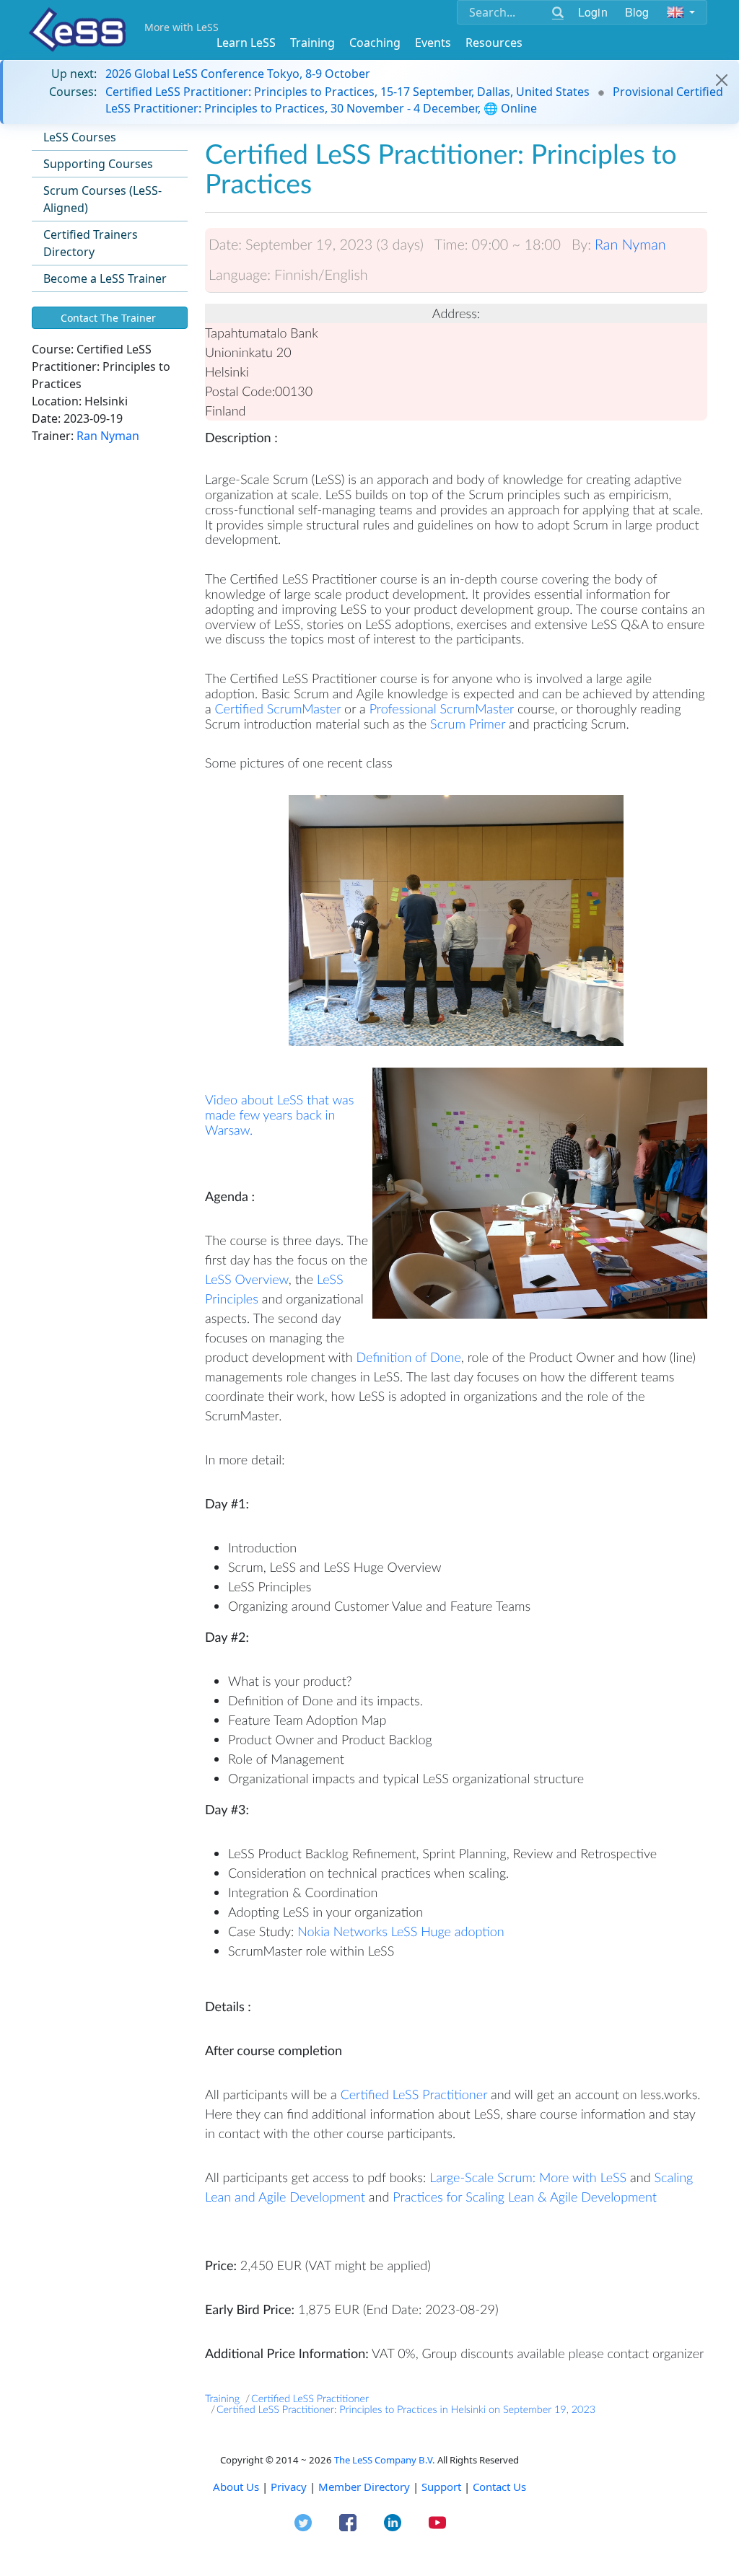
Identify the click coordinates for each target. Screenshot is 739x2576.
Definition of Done (409, 1357)
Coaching (375, 43)
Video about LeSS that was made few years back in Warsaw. (279, 1115)
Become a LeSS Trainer (105, 278)
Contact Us (499, 2487)
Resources (494, 43)
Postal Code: (240, 391)
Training (312, 43)
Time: (451, 245)
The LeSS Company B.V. (385, 2460)
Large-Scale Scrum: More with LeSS (528, 2177)
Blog (637, 12)
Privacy (289, 2487)
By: (581, 245)
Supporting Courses (98, 164)
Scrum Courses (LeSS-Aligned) (102, 199)
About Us (236, 2487)
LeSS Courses (80, 137)
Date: (225, 245)
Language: (240, 275)
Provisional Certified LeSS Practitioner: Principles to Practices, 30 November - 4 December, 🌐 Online (414, 100)
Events (433, 43)
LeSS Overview (247, 1279)
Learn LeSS (246, 43)
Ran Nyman (108, 436)
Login (593, 12)
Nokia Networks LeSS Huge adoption (401, 1931)
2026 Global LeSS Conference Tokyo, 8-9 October (238, 74)
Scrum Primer (469, 724)
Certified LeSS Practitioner (416, 2094)
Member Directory (364, 2487)
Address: (456, 313)
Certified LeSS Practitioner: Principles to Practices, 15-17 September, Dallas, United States (347, 92)
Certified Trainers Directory (91, 243)
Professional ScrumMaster (443, 708)
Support (441, 2487)
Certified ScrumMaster (278, 708)
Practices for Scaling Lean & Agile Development (525, 2197)
